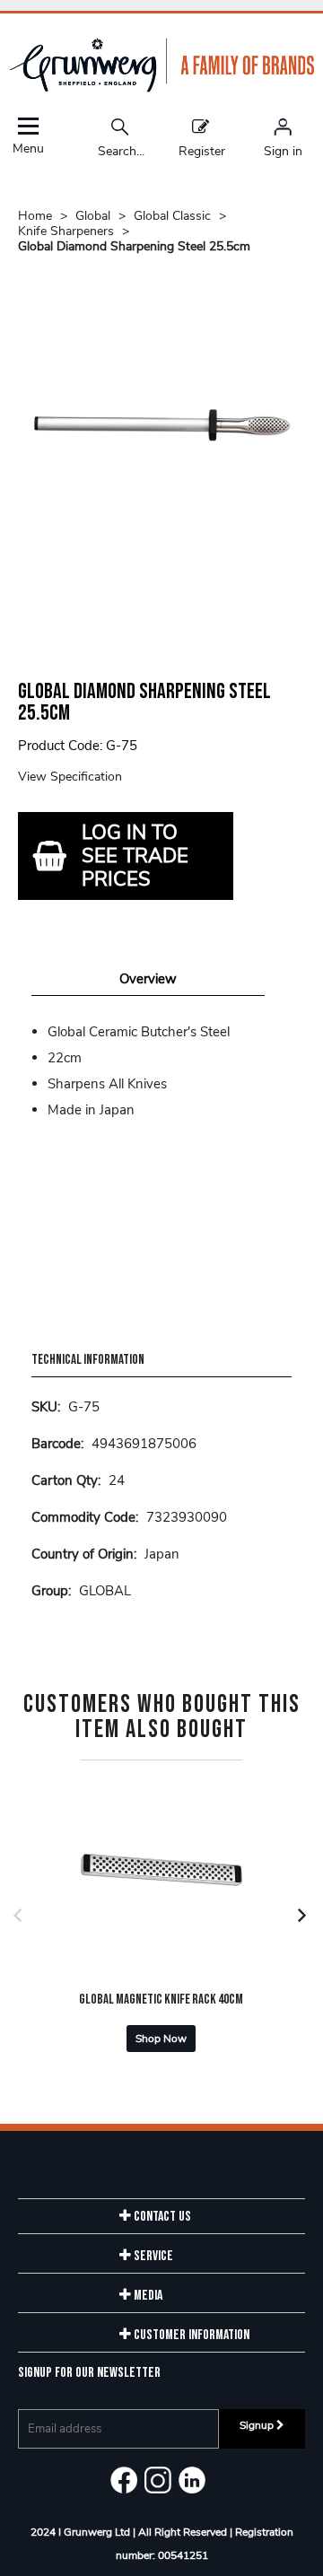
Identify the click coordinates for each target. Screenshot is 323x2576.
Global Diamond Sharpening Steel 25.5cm (134, 246)
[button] (19, 1915)
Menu (28, 148)
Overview (148, 979)
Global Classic (172, 216)
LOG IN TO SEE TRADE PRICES (135, 856)
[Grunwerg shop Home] (161, 88)
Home (35, 216)
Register (202, 150)
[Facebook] (124, 2480)
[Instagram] (158, 2480)
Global (93, 216)
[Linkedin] (192, 2480)
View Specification (70, 777)
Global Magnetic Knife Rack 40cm (161, 2000)
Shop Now (161, 2039)
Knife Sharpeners (66, 231)
